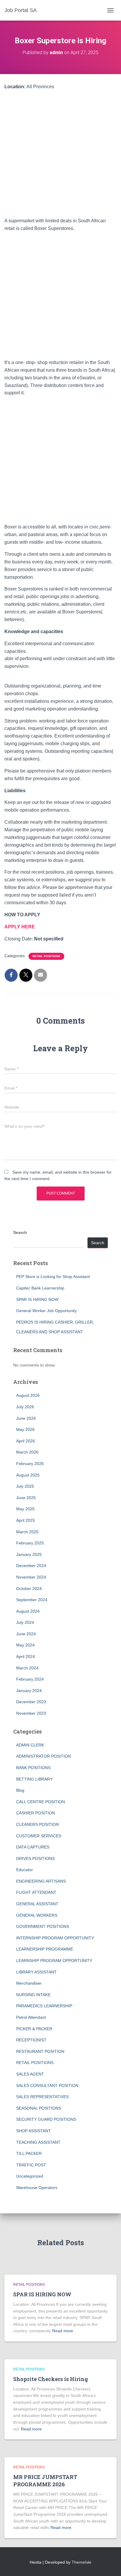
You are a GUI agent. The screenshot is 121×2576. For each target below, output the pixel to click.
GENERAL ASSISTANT (37, 1904)
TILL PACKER (29, 2153)
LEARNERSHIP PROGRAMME (45, 1949)
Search (20, 1232)
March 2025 (27, 1532)
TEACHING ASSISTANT (38, 2142)
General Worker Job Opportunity (46, 1311)
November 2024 (31, 1577)
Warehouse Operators (37, 2188)
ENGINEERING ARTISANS (41, 1881)
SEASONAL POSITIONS (39, 2108)
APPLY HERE (20, 927)
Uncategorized (30, 2176)
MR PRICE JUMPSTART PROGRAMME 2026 (45, 2481)
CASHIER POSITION (36, 1813)
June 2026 (26, 1418)
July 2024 (25, 1622)
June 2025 (26, 1498)
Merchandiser (29, 1983)
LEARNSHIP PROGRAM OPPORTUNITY (54, 1961)
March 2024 (27, 1668)
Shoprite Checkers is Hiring (51, 2379)
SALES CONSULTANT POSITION (47, 2086)
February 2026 (30, 1464)
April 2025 (26, 1520)
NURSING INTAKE (33, 1995)
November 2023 (31, 1713)
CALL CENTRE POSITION (41, 1802)
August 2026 (28, 1395)
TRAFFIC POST (31, 2165)
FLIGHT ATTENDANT (36, 1892)
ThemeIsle (81, 2562)
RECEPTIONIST (31, 2040)
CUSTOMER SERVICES (39, 1836)
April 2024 (26, 1656)
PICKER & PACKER (34, 2029)
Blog (20, 1790)
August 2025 (28, 1475)
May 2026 (25, 1429)
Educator (25, 1870)
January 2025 (29, 1554)
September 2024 (32, 1600)
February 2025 (30, 1543)
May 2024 (25, 1645)
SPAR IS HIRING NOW (37, 1299)
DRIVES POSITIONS (35, 1858)
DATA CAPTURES (33, 1847)
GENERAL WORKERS (37, 1915)
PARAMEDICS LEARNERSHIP (44, 2006)
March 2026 (27, 1452)
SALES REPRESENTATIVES (42, 2097)
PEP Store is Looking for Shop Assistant (53, 1277)
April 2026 (26, 1441)
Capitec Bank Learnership (40, 1288)
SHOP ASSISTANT (33, 2131)
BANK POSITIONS (33, 1768)
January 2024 (29, 1691)
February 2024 (30, 1679)
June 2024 (26, 1634)
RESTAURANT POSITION (40, 2051)
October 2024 (29, 1589)
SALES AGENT (30, 2074)
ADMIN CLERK (30, 1745)
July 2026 (25, 1407)
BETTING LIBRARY (34, 1779)
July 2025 (25, 1486)
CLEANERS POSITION (37, 1824)
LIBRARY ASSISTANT (36, 1972)
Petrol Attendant (31, 2017)
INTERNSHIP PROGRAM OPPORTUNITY (55, 1938)
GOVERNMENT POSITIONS (43, 1926)
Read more (63, 2331)
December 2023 (31, 1702)
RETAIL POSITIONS (46, 956)
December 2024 (31, 1566)
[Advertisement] (60, 156)
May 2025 (25, 1509)
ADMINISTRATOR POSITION (43, 1756)
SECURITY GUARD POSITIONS (46, 2119)
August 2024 (28, 1611)
